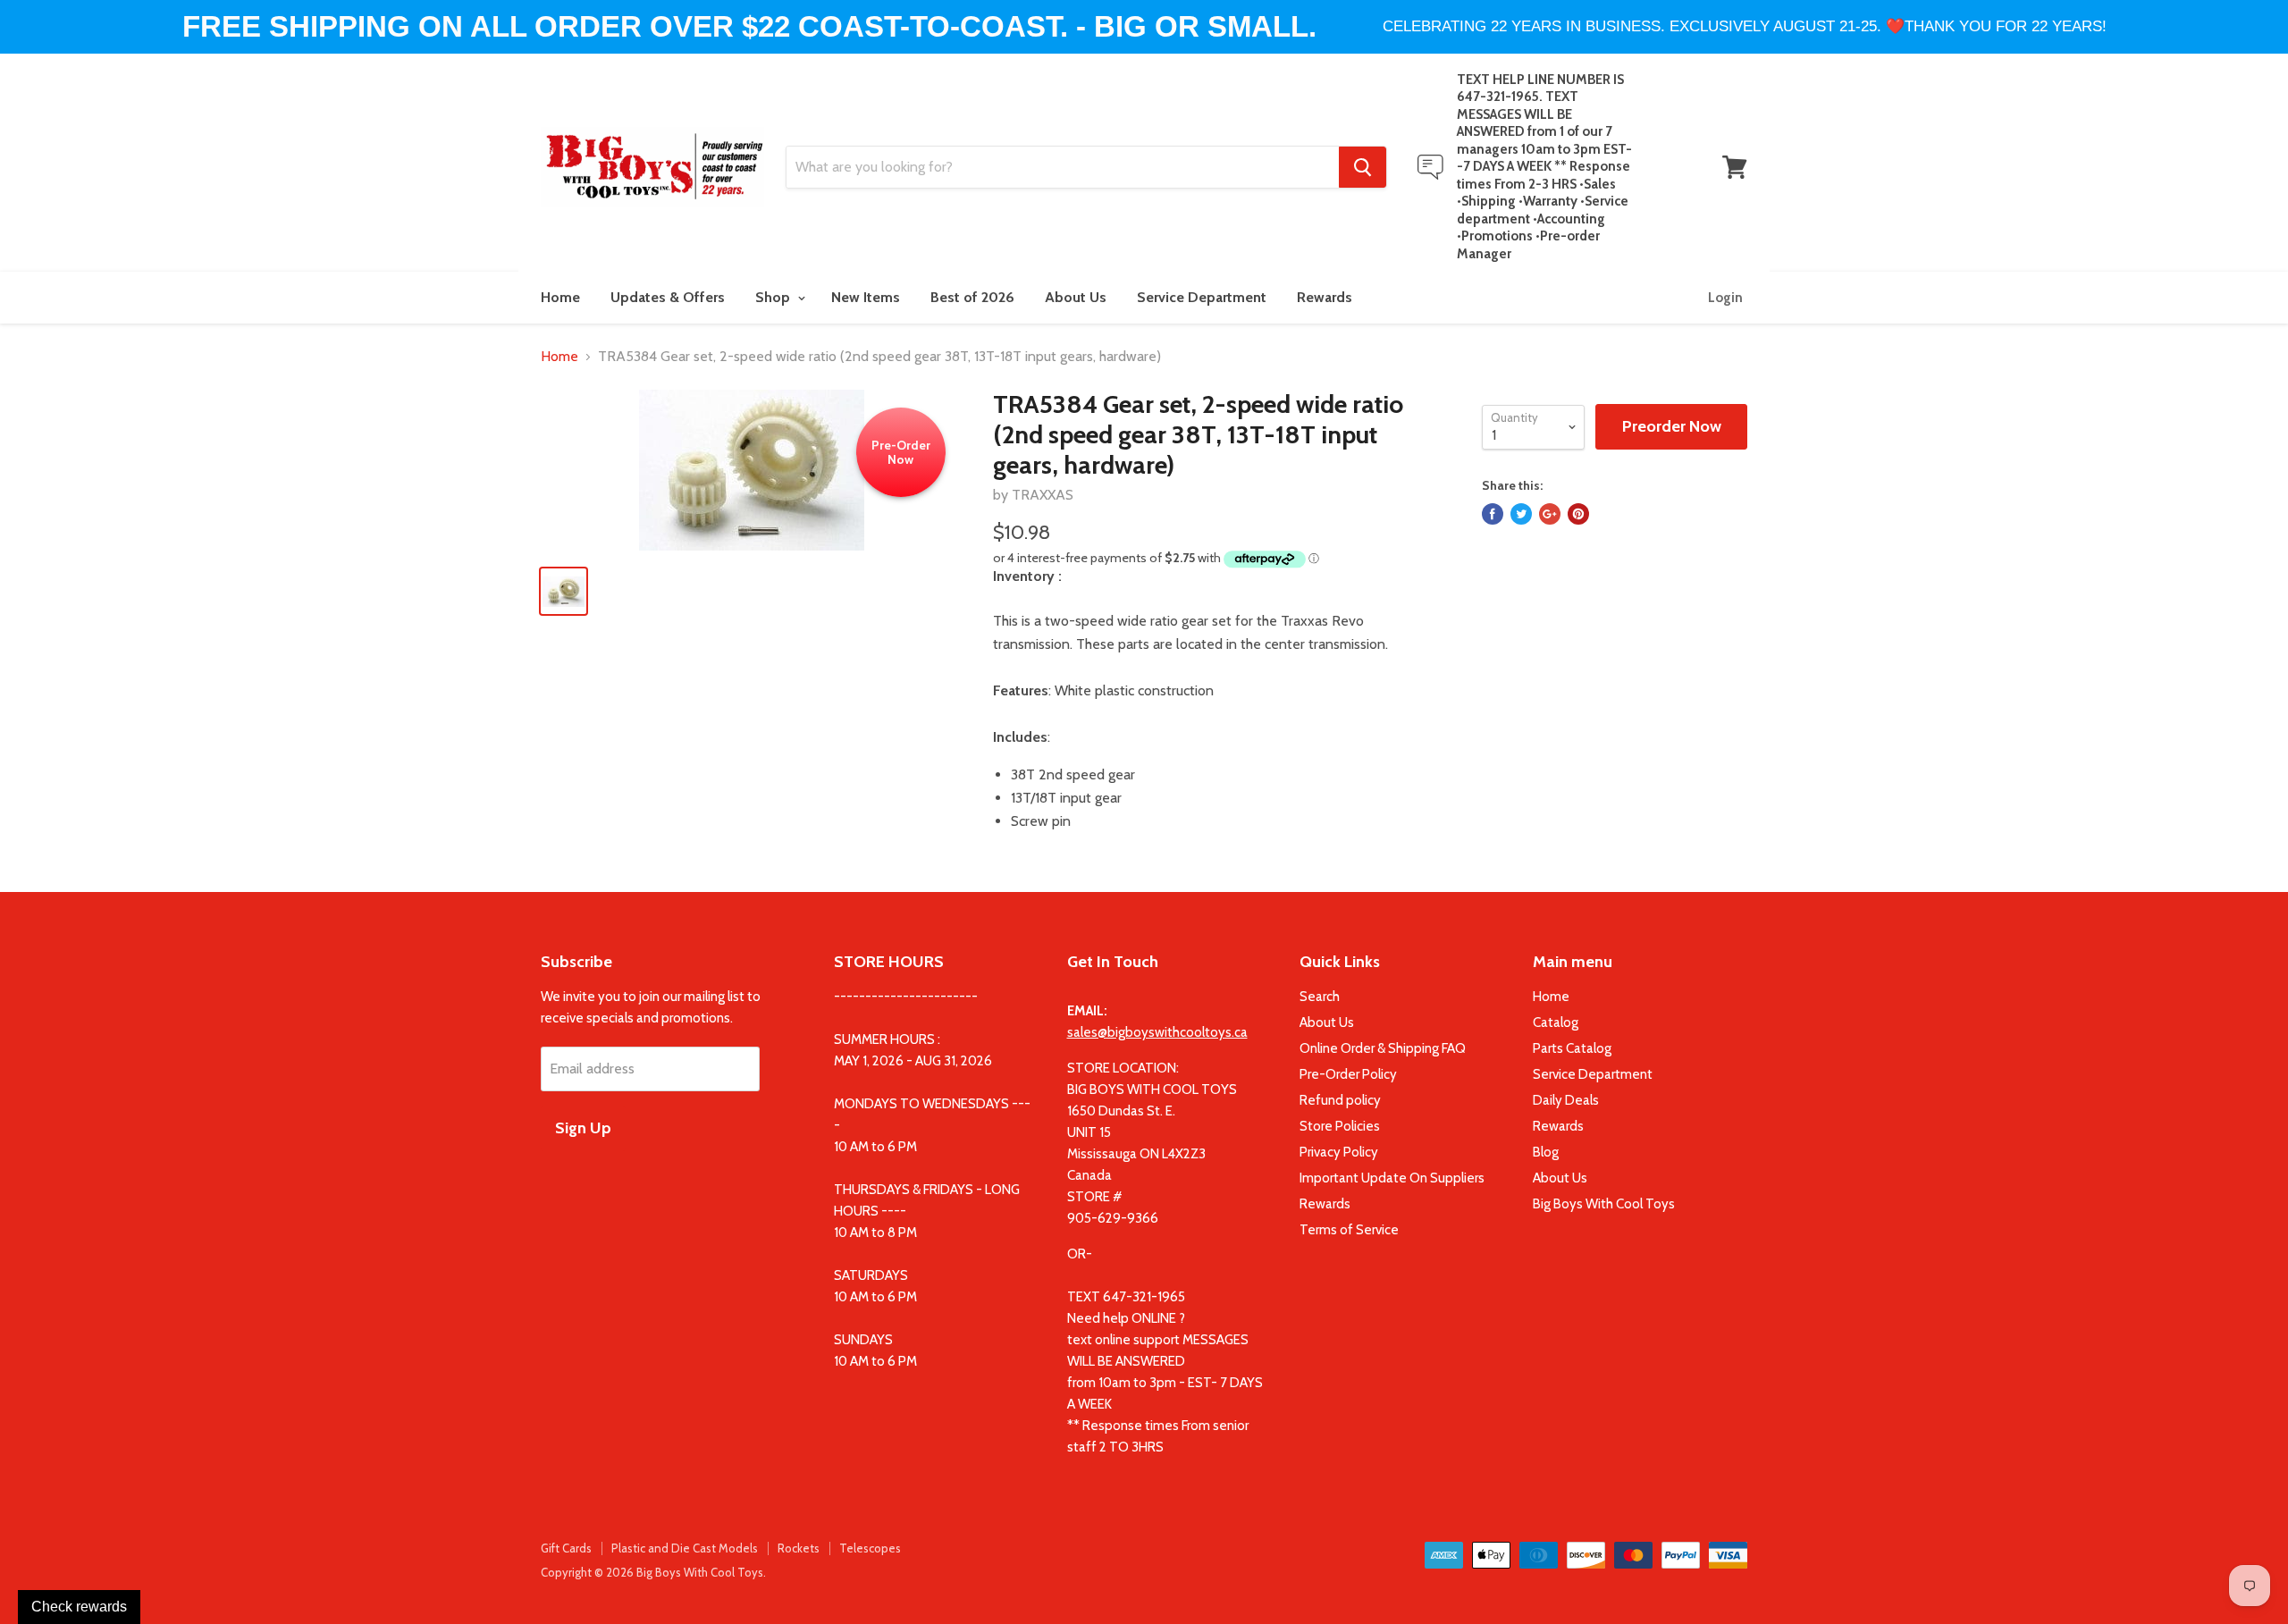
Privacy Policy (1339, 1152)
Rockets (799, 1548)
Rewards (1325, 297)
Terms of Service (1349, 1230)
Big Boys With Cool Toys (1604, 1204)
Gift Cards (566, 1548)
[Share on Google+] (1550, 514)
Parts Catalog (1572, 1048)
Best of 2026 (972, 297)
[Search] (1363, 167)
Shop (774, 297)
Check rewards (79, 1607)
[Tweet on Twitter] (1521, 514)
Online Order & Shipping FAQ (1383, 1048)
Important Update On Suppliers (1392, 1178)
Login (1725, 298)
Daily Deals (1566, 1100)
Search (1320, 997)
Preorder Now (1672, 426)
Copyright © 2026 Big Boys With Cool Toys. (653, 1572)
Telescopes (870, 1548)
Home (560, 297)
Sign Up (583, 1128)
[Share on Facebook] (1493, 514)
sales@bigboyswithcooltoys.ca (1157, 1032)
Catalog (1556, 1022)
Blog (1546, 1152)
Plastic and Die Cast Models (685, 1548)
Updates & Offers (668, 297)
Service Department (1202, 297)
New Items (866, 297)
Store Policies (1340, 1126)
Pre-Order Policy (1348, 1074)
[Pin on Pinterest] (1578, 514)
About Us (1076, 297)
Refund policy (1340, 1100)
